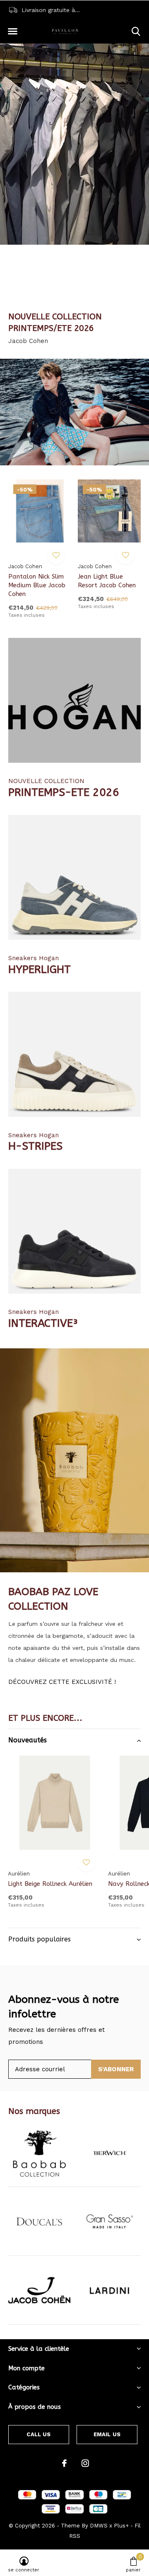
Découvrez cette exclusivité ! (62, 1682)
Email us (107, 2434)
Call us (38, 2434)
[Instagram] (85, 2463)
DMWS (99, 2526)
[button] (12, 32)
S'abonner (116, 2069)
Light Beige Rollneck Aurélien (50, 1884)
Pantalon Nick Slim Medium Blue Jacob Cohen (37, 585)
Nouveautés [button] (28, 1740)
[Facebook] (64, 2463)
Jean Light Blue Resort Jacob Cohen (107, 581)
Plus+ (121, 2526)
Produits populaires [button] (40, 1939)
